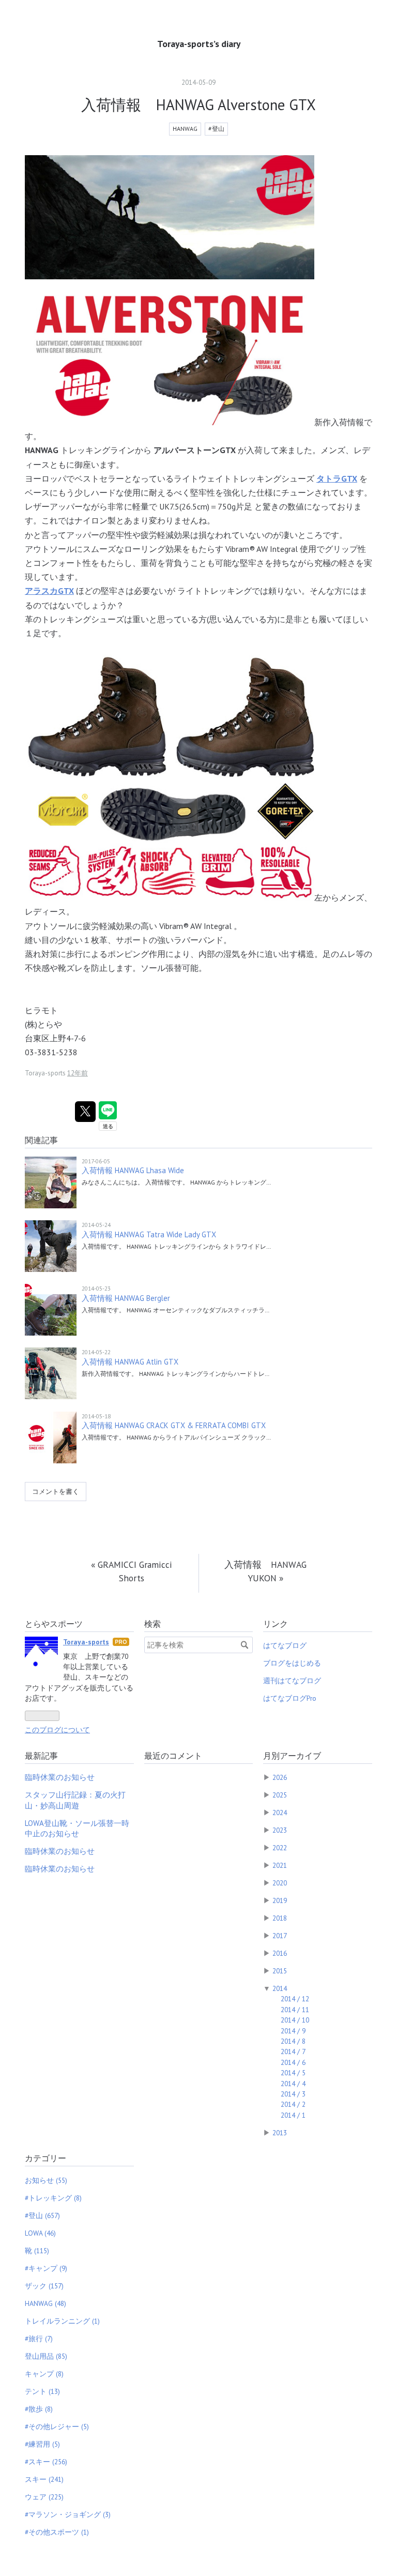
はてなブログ (285, 1645)
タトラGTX (337, 478)
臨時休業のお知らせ (60, 1777)
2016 (280, 1953)
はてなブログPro (290, 1698)
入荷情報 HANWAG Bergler (126, 1298)
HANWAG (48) (45, 2303)
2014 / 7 (293, 2051)
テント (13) (42, 2391)
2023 (280, 1830)
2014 (280, 1988)
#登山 (216, 129)
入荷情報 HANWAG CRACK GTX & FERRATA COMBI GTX (174, 1425)
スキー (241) (44, 2479)
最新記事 (41, 1756)
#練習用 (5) (42, 2444)
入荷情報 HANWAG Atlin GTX (130, 1362)
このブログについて (57, 1730)
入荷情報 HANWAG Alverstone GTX (198, 105)
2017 (280, 1936)
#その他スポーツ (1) (57, 2532)
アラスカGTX (49, 591)
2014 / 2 (293, 2104)
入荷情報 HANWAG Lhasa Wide (133, 1170)
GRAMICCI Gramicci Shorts (132, 1571)
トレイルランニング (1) (62, 2321)
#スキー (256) (46, 2462)
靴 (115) (37, 2251)
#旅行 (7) (39, 2339)
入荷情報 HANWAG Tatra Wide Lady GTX (149, 1234)
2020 (280, 1883)
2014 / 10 (295, 2020)
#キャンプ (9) (46, 2268)
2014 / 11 (295, 2010)
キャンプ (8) (44, 2374)
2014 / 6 (293, 2062)
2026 (280, 1777)
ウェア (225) (44, 2497)
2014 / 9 (293, 2031)
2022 (280, 1848)
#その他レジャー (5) (57, 2427)
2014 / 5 (293, 2073)
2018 (280, 1918)
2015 (280, 1971)
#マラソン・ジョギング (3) (68, 2514)
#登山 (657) (42, 2215)
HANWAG (185, 129)
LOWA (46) (40, 2233)
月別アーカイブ (292, 1756)
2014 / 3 (293, 2094)
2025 (280, 1795)
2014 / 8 (293, 2041)
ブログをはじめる (292, 1663)
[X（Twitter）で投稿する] (85, 1112)
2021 (280, 1865)
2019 (280, 1900)
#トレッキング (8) (53, 2198)
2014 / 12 (295, 1999)
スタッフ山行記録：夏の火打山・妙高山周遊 (75, 1800)
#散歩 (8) (39, 2409)
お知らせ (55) (46, 2180)
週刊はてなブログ (292, 1681)
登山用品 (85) (46, 2356)
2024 (280, 1813)
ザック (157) (44, 2286)
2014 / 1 (293, 2115)
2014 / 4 (293, 2084)
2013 (280, 2133)
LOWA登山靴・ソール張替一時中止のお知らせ (77, 1828)
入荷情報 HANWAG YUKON (265, 1571)
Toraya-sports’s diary (199, 44)
